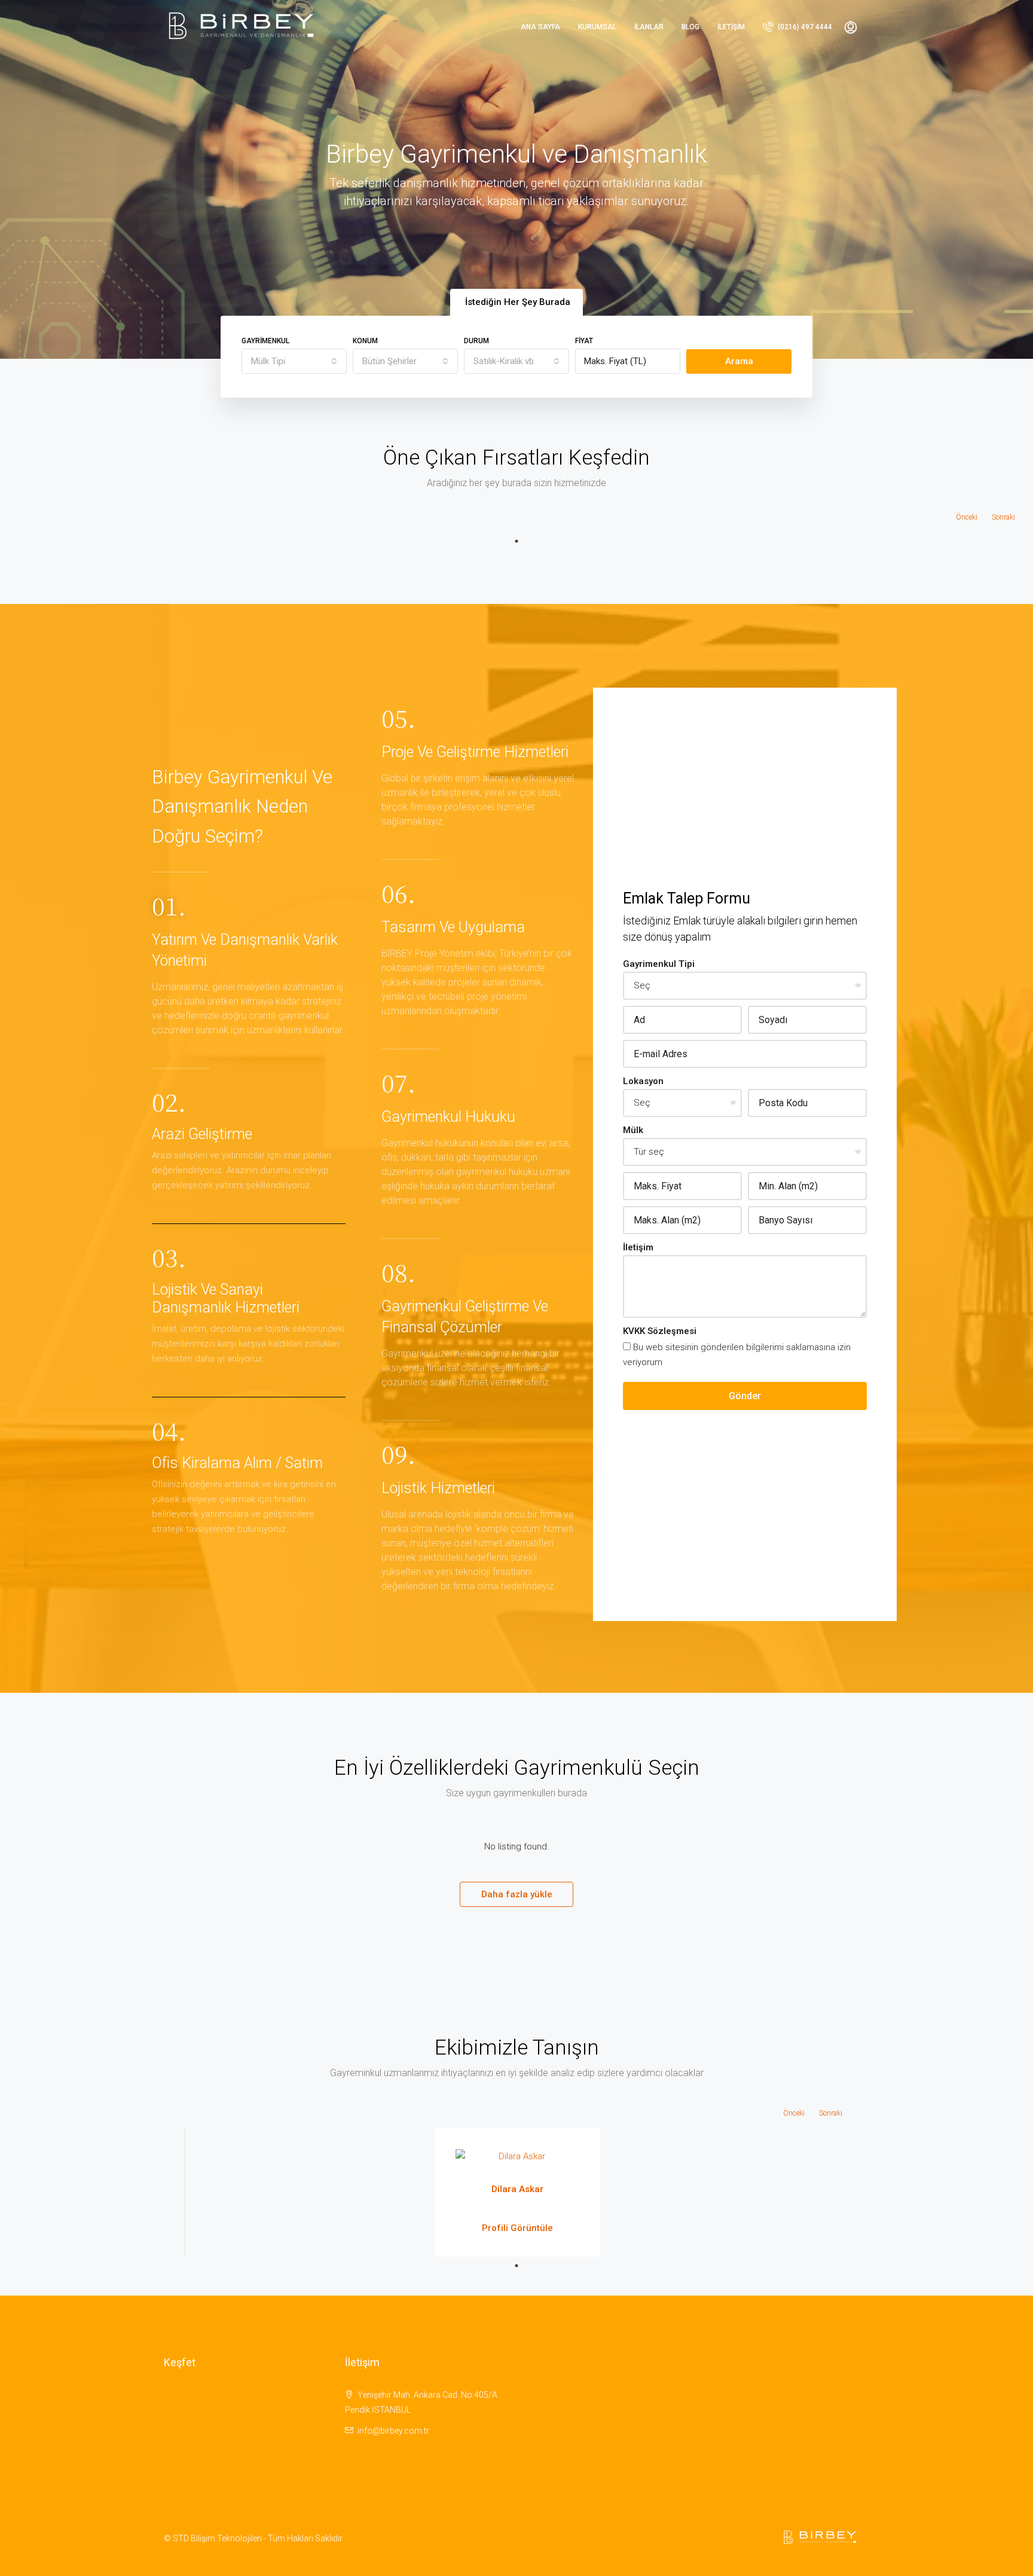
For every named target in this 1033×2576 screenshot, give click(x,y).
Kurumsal (597, 27)
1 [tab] (516, 541)
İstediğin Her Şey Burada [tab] (518, 302)
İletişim (731, 27)
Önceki (967, 517)
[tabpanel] (517, 2192)
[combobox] (294, 361)
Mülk (633, 1130)
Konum (365, 341)
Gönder (745, 1396)
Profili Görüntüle (517, 2228)
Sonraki (1003, 517)
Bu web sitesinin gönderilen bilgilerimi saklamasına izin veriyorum (737, 1355)
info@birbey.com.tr (393, 2431)
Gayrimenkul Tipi (659, 964)
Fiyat (584, 341)
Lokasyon (643, 1081)
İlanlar (649, 27)
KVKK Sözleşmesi (660, 1331)
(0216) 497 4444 (804, 27)
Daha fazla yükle (517, 1894)
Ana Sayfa (540, 27)
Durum (476, 341)
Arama (739, 361)
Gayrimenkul (265, 341)
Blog (690, 27)
